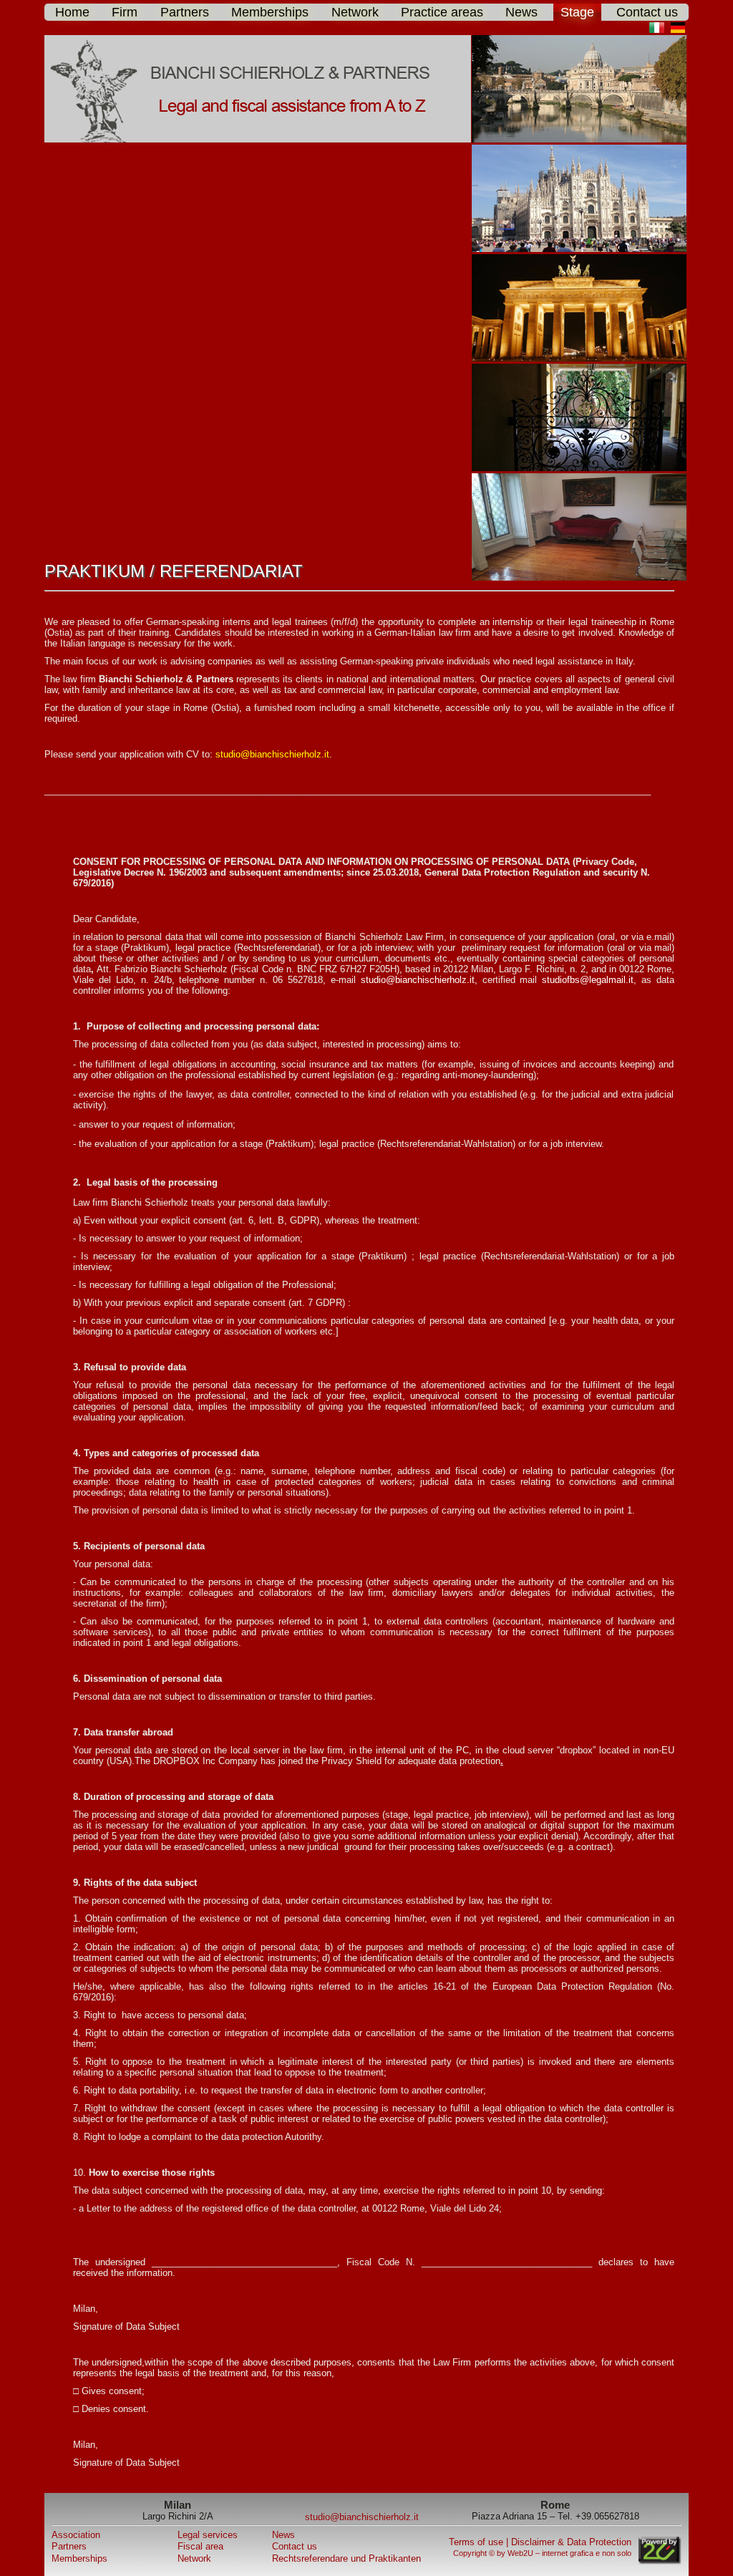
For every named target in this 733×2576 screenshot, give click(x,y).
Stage (577, 12)
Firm (125, 12)
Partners (185, 12)
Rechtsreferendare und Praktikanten (346, 2558)
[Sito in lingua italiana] (658, 30)
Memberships (270, 12)
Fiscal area (200, 2546)
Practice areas (442, 12)
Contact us (647, 12)
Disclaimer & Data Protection (571, 2542)
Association (76, 2535)
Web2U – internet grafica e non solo (569, 2553)
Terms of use (476, 2542)
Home (72, 12)
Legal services (208, 2535)
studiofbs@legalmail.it (588, 980)
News (521, 12)
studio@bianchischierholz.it (272, 754)
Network (355, 12)
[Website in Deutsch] (680, 30)
